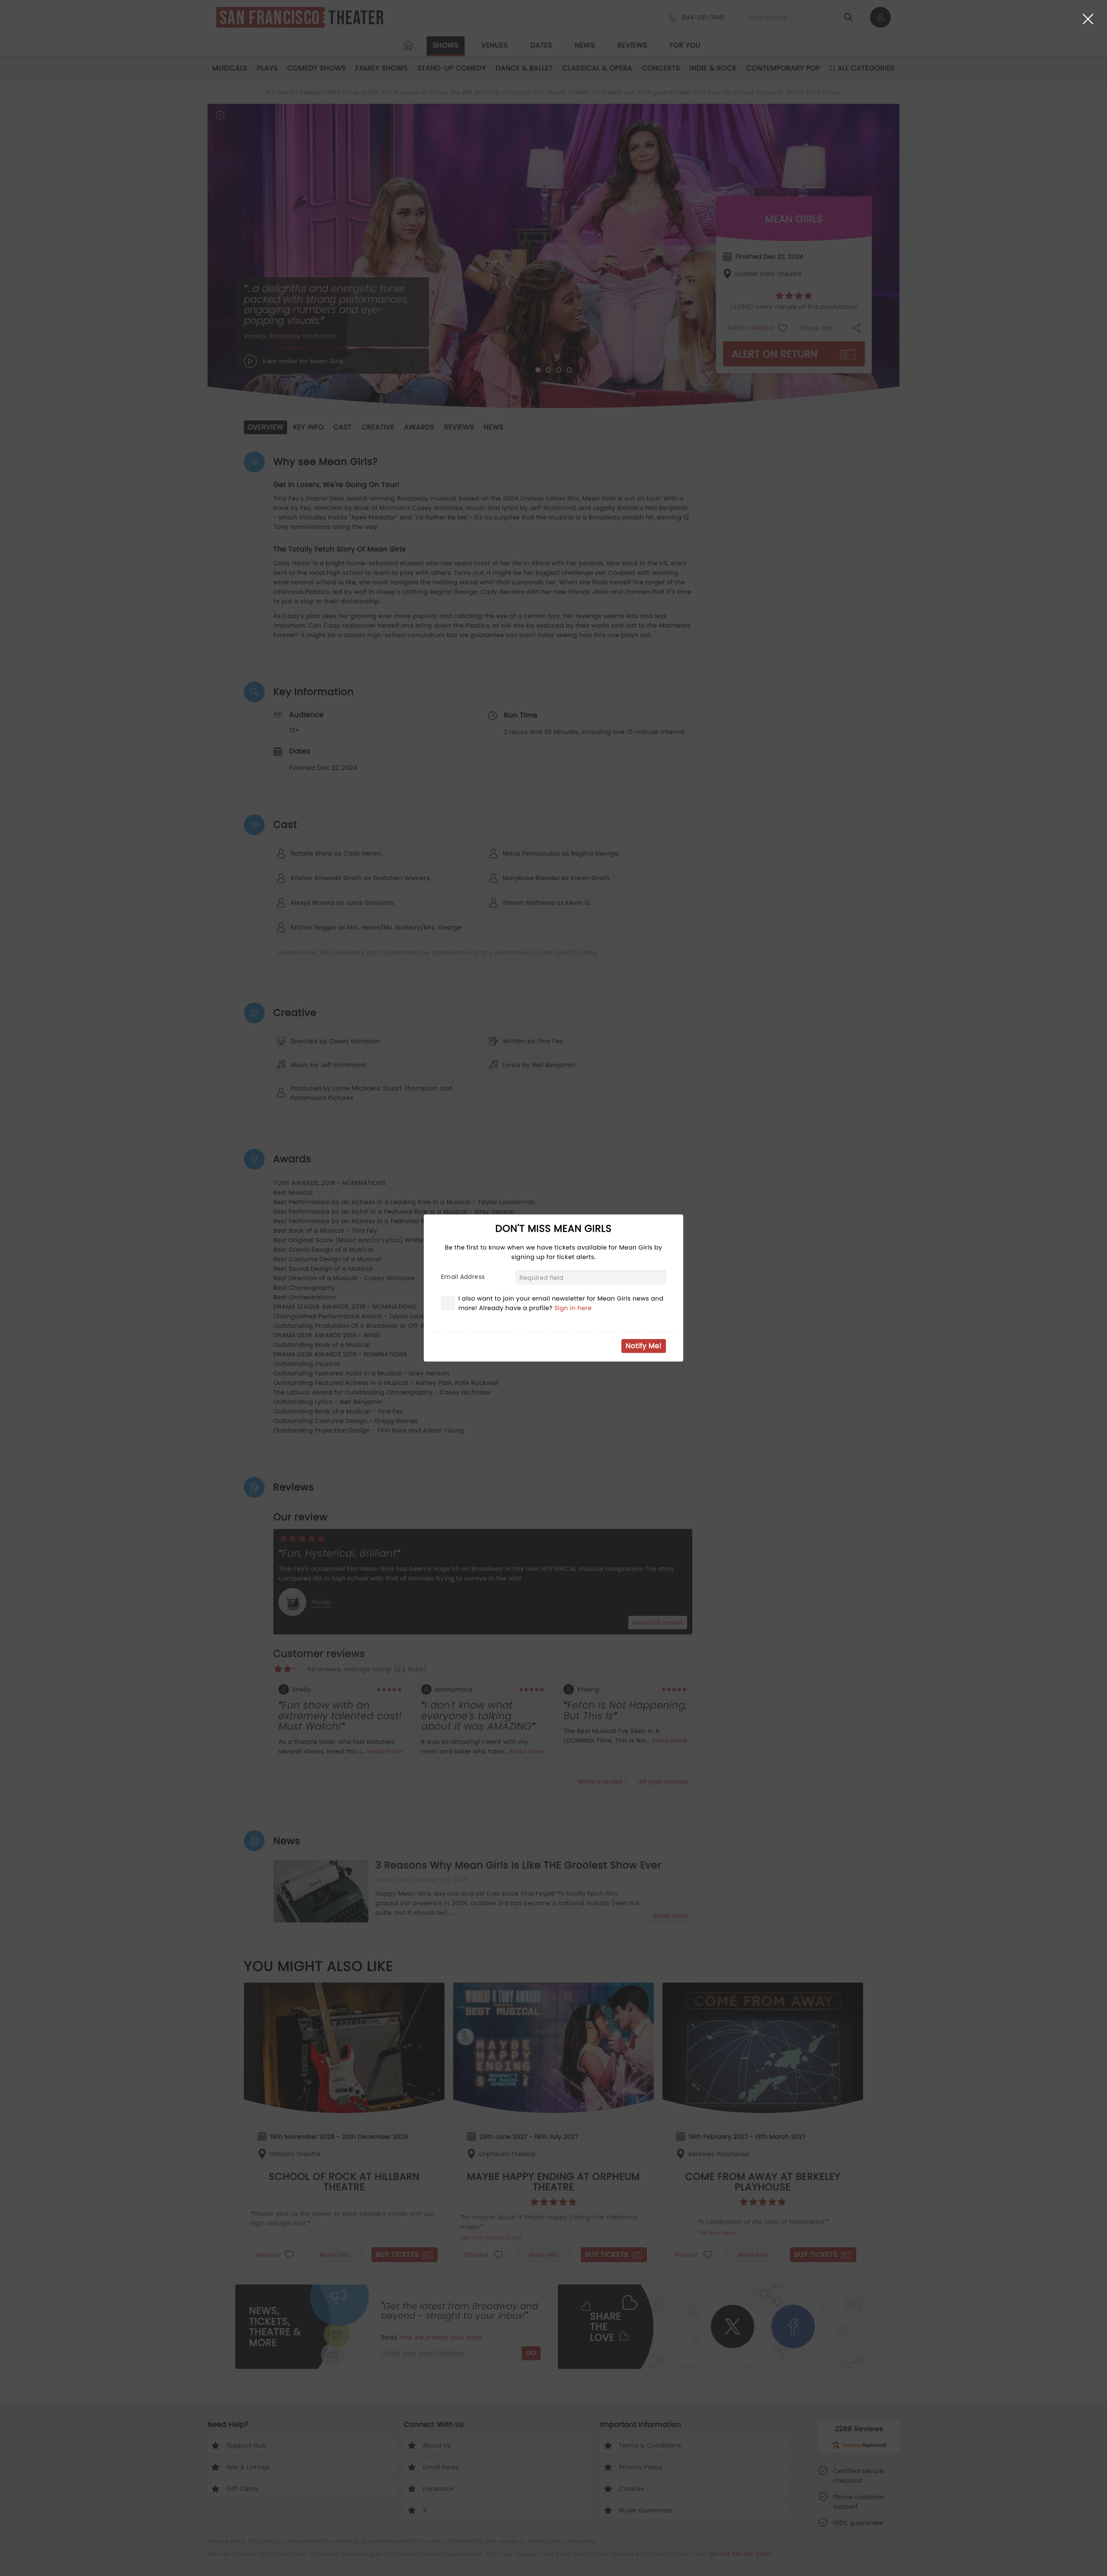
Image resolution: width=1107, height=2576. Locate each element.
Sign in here (573, 1308)
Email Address (463, 1277)
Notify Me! (644, 1346)
